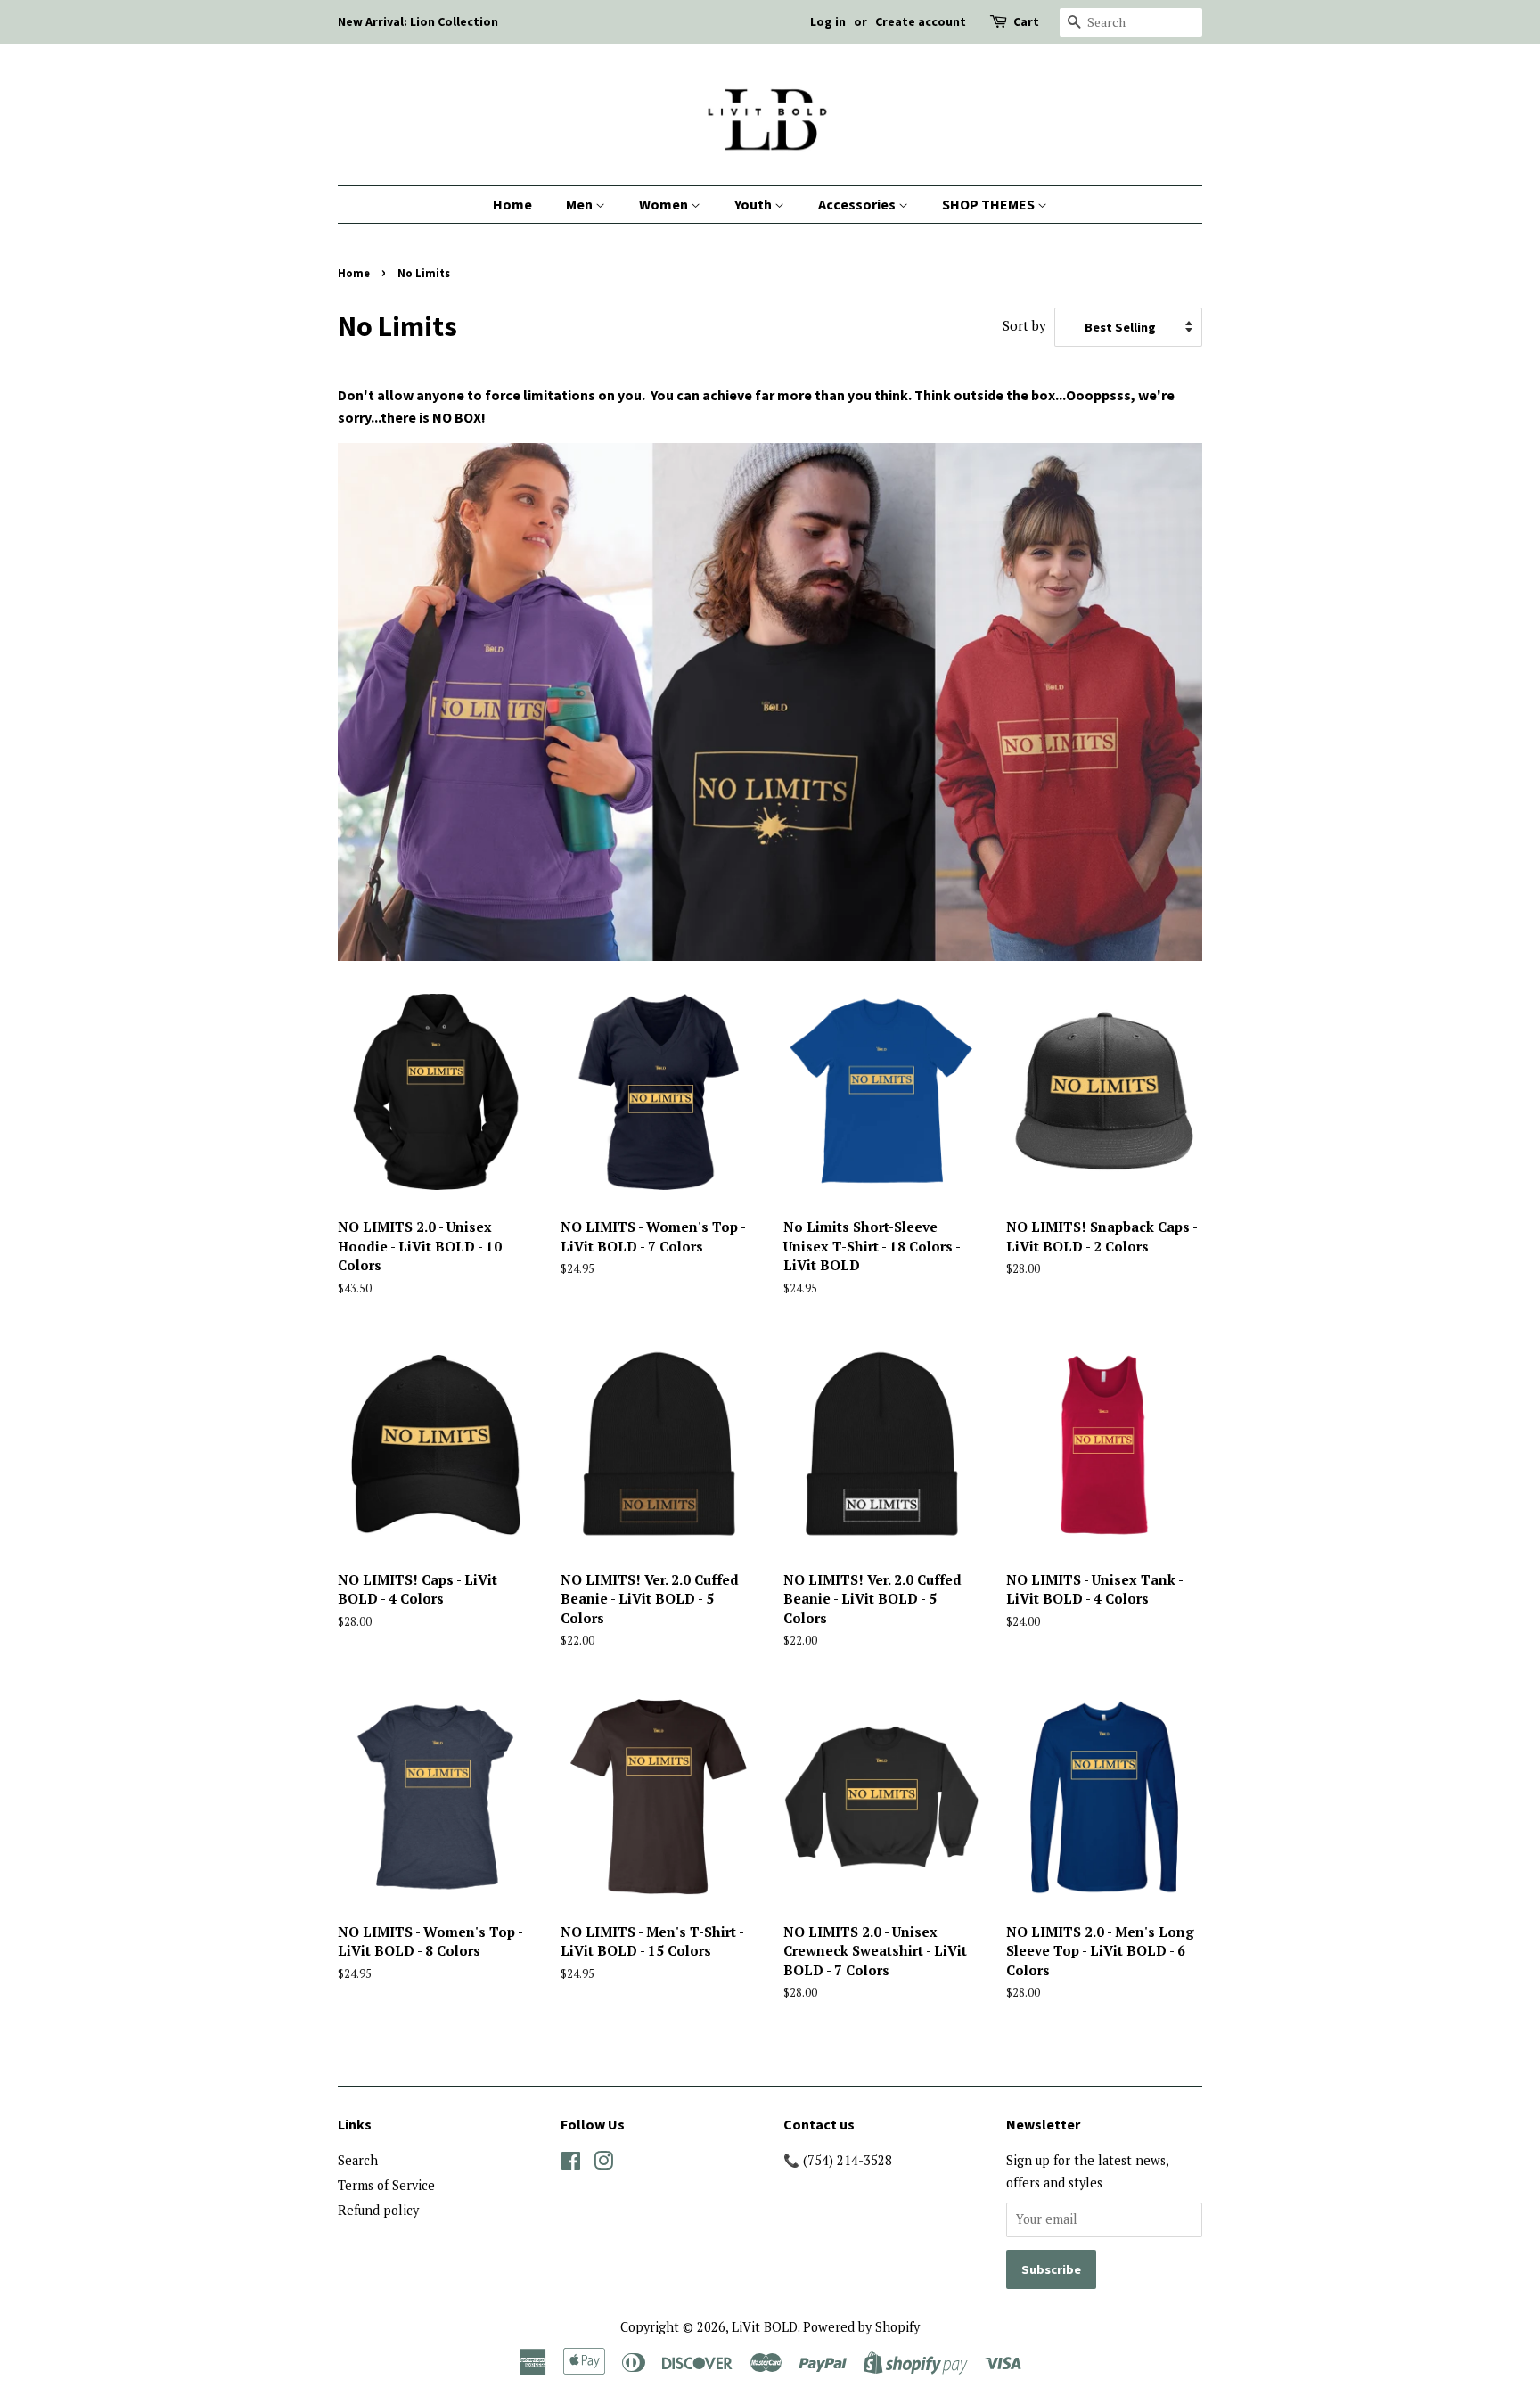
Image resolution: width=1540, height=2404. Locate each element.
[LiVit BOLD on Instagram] (603, 2164)
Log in (828, 21)
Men (581, 204)
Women (665, 204)
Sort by (1024, 325)
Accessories (858, 204)
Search (358, 2160)
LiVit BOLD (765, 2327)
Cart (1026, 21)
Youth (754, 204)
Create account (921, 21)
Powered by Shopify (861, 2327)
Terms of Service (386, 2185)
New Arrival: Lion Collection (418, 21)
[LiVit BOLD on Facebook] (571, 2164)
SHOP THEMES (990, 204)
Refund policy (378, 2210)
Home (512, 204)
